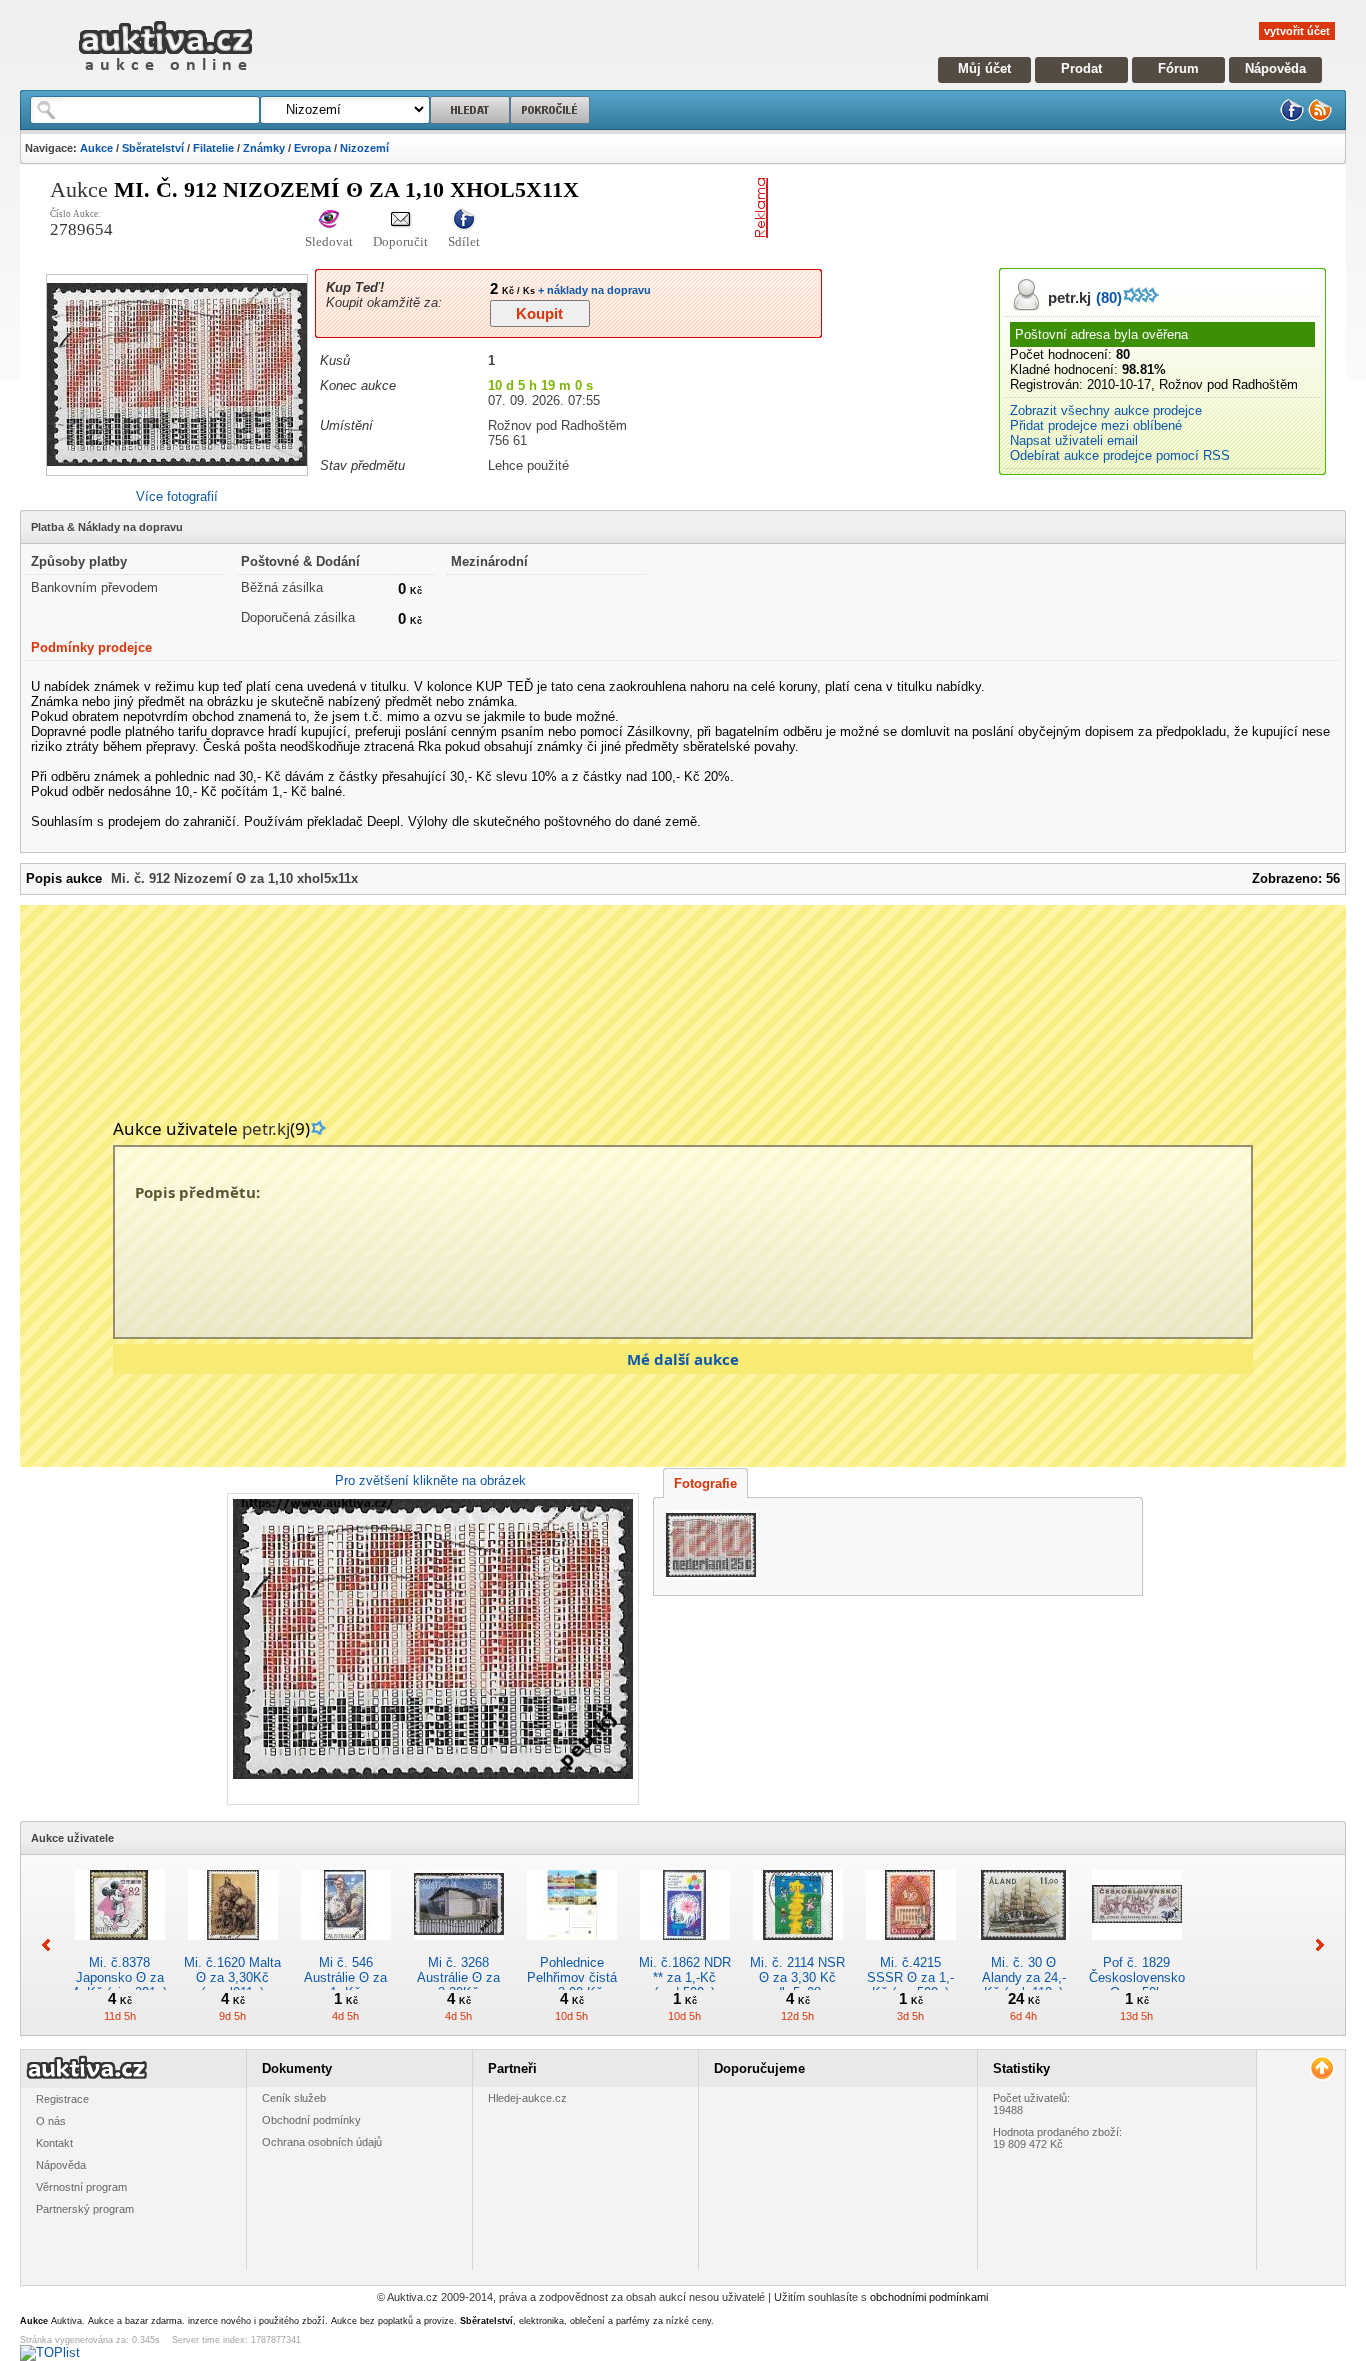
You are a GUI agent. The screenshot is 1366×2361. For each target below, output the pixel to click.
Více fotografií (177, 496)
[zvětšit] (430, 1649)
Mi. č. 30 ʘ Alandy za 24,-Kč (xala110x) (1024, 1977)
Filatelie (213, 148)
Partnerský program (85, 2209)
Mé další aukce (683, 1359)
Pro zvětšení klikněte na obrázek (430, 1480)
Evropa (312, 148)
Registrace (62, 2099)
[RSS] (1320, 117)
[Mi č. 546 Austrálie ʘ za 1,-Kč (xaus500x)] (346, 1947)
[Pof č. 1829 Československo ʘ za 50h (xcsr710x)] (1137, 1947)
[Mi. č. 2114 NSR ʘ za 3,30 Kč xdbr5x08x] (798, 1947)
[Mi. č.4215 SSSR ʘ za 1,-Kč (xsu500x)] (911, 1947)
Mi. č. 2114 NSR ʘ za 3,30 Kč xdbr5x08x (797, 1977)
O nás (51, 2121)
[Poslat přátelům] (400, 220)
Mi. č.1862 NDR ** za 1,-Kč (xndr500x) (685, 1977)
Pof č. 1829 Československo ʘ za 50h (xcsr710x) (1137, 1985)
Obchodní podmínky (311, 2120)
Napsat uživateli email (1074, 440)
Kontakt (54, 2143)
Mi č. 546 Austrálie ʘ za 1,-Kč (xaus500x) (345, 1985)
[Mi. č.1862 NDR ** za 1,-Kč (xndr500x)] (685, 1947)
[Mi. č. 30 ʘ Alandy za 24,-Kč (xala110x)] (1024, 1947)
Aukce (96, 148)
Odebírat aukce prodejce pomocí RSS (1120, 455)
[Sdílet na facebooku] (464, 220)
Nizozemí (364, 148)
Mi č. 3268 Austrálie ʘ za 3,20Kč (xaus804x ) (458, 1985)
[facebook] (1292, 117)
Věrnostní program (81, 2187)
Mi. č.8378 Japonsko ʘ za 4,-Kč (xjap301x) (119, 1977)
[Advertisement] (1010, 208)
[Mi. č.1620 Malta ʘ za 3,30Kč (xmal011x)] (233, 1947)
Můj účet (984, 68)
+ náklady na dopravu (593, 290)
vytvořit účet (1297, 31)
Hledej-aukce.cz (527, 2098)
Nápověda (1275, 68)
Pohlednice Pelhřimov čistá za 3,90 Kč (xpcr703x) (572, 1985)
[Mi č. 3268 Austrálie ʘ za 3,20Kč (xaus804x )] (459, 1947)
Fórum (1178, 68)
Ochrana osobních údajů (322, 2142)
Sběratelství (153, 148)
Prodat (1081, 68)
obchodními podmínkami (929, 2297)
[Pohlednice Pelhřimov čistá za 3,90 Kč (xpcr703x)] (572, 1947)
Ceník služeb (294, 2098)
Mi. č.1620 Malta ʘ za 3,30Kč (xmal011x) (232, 1977)
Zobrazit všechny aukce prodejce (1106, 410)
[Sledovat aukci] (329, 220)
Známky (264, 148)
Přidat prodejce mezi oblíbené (1096, 425)
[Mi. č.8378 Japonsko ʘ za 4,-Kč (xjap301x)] (120, 1947)
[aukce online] (165, 75)
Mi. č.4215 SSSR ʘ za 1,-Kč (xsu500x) (910, 1977)
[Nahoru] (1321, 2068)
